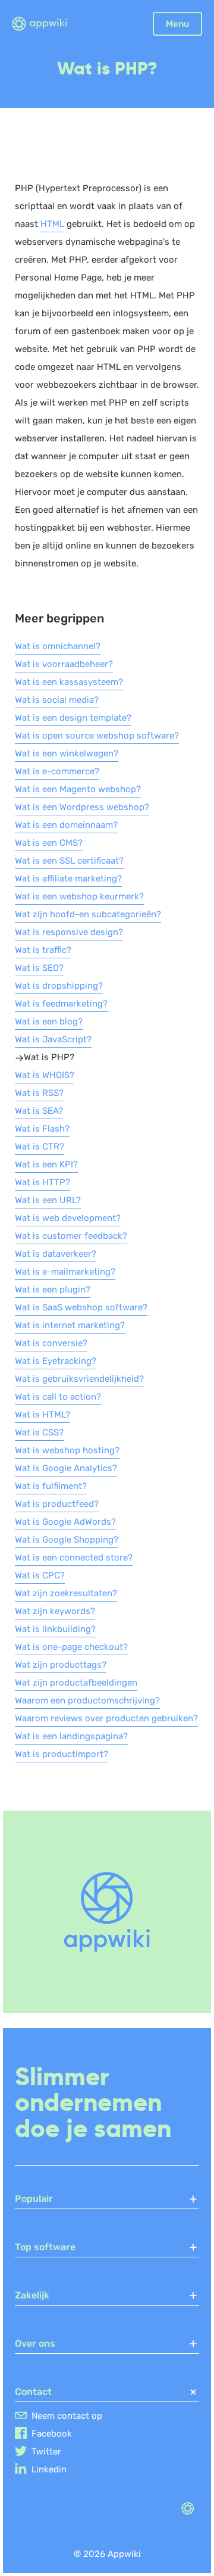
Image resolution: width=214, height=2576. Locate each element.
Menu (177, 24)
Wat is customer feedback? (71, 1236)
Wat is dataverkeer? (56, 1254)
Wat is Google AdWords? (65, 1522)
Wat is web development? (68, 1218)
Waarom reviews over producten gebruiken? (106, 1718)
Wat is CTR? (40, 1147)
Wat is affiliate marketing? (68, 879)
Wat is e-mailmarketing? (65, 1272)
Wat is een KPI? (46, 1164)
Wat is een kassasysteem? (69, 682)
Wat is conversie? (51, 1343)
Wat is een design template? (73, 718)
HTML (52, 224)
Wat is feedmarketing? (61, 1004)
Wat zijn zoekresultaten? (66, 1593)
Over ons (35, 2343)
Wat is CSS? (39, 1432)
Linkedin (49, 2469)
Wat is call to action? (58, 1397)
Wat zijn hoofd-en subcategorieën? (88, 914)
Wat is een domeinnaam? (66, 825)
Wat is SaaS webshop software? (81, 1307)
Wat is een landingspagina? (71, 1736)
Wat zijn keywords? (55, 1611)
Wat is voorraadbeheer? (64, 664)
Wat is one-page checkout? (71, 1647)
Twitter (46, 2452)
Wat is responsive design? (69, 932)
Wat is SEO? (39, 968)
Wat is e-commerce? (57, 771)
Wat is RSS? (39, 1093)
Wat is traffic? (43, 950)
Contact (33, 2392)
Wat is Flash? (42, 1129)
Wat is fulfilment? (51, 1486)
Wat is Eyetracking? (56, 1361)
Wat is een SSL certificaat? (69, 861)
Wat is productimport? (62, 1754)
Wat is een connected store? (74, 1558)
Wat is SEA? (39, 1111)
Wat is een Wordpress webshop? (82, 807)
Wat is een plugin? (53, 1289)
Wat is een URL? (48, 1200)
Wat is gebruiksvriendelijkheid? (79, 1379)
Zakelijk (32, 2295)
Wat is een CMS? (49, 843)
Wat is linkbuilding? (55, 1629)
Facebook (52, 2434)
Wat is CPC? (40, 1575)
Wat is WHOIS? (45, 1075)
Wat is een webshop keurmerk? (79, 896)
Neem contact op (67, 2416)
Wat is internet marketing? (70, 1325)
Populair (34, 2199)
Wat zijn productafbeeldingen (76, 1683)
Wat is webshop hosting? (67, 1450)
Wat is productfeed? (57, 1504)
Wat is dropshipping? (59, 986)
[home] (47, 24)
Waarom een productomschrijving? (87, 1700)
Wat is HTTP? (43, 1182)
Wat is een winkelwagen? (67, 753)
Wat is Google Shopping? (67, 1540)
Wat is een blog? (49, 1021)
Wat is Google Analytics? (66, 1468)
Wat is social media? (57, 700)
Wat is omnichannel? (58, 646)
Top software (45, 2247)
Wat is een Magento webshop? (78, 789)
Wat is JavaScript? (53, 1039)
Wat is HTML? (43, 1415)
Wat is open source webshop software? (97, 736)
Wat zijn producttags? (61, 1665)
